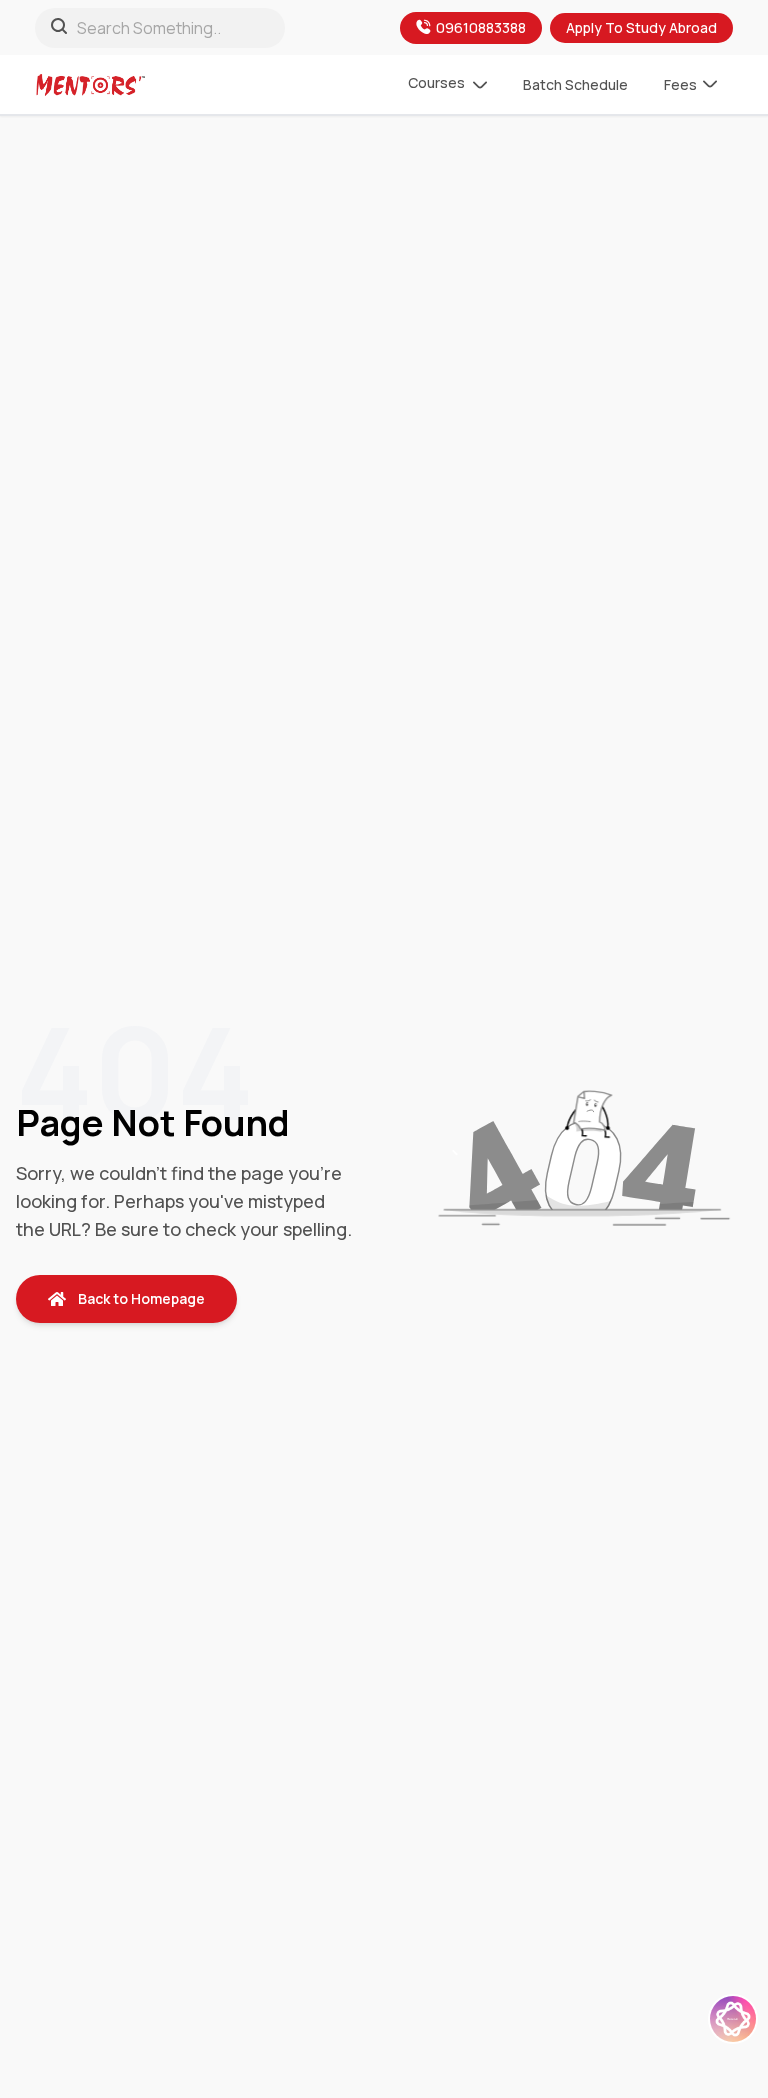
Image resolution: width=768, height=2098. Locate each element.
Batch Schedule (575, 84)
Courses (436, 82)
